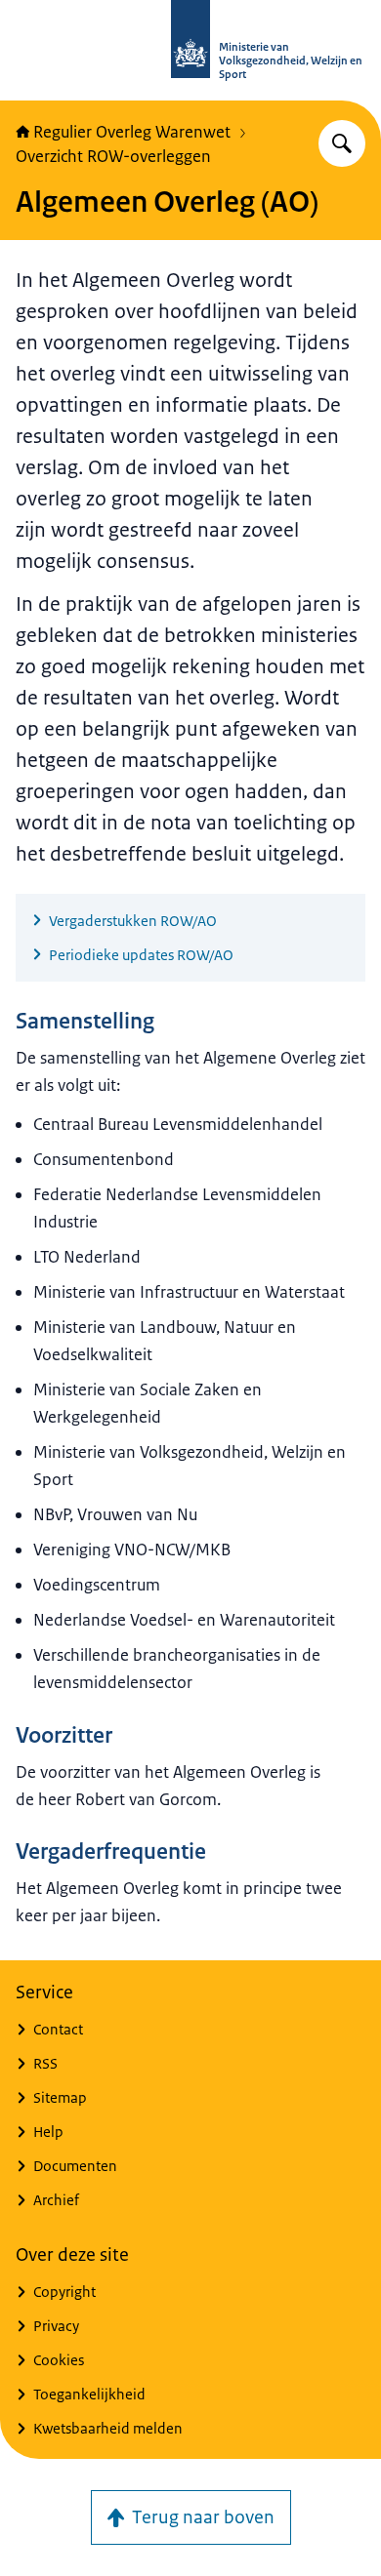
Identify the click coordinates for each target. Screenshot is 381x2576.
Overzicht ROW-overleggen (113, 156)
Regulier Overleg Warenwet (132, 132)
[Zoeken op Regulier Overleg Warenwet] (342, 143)
